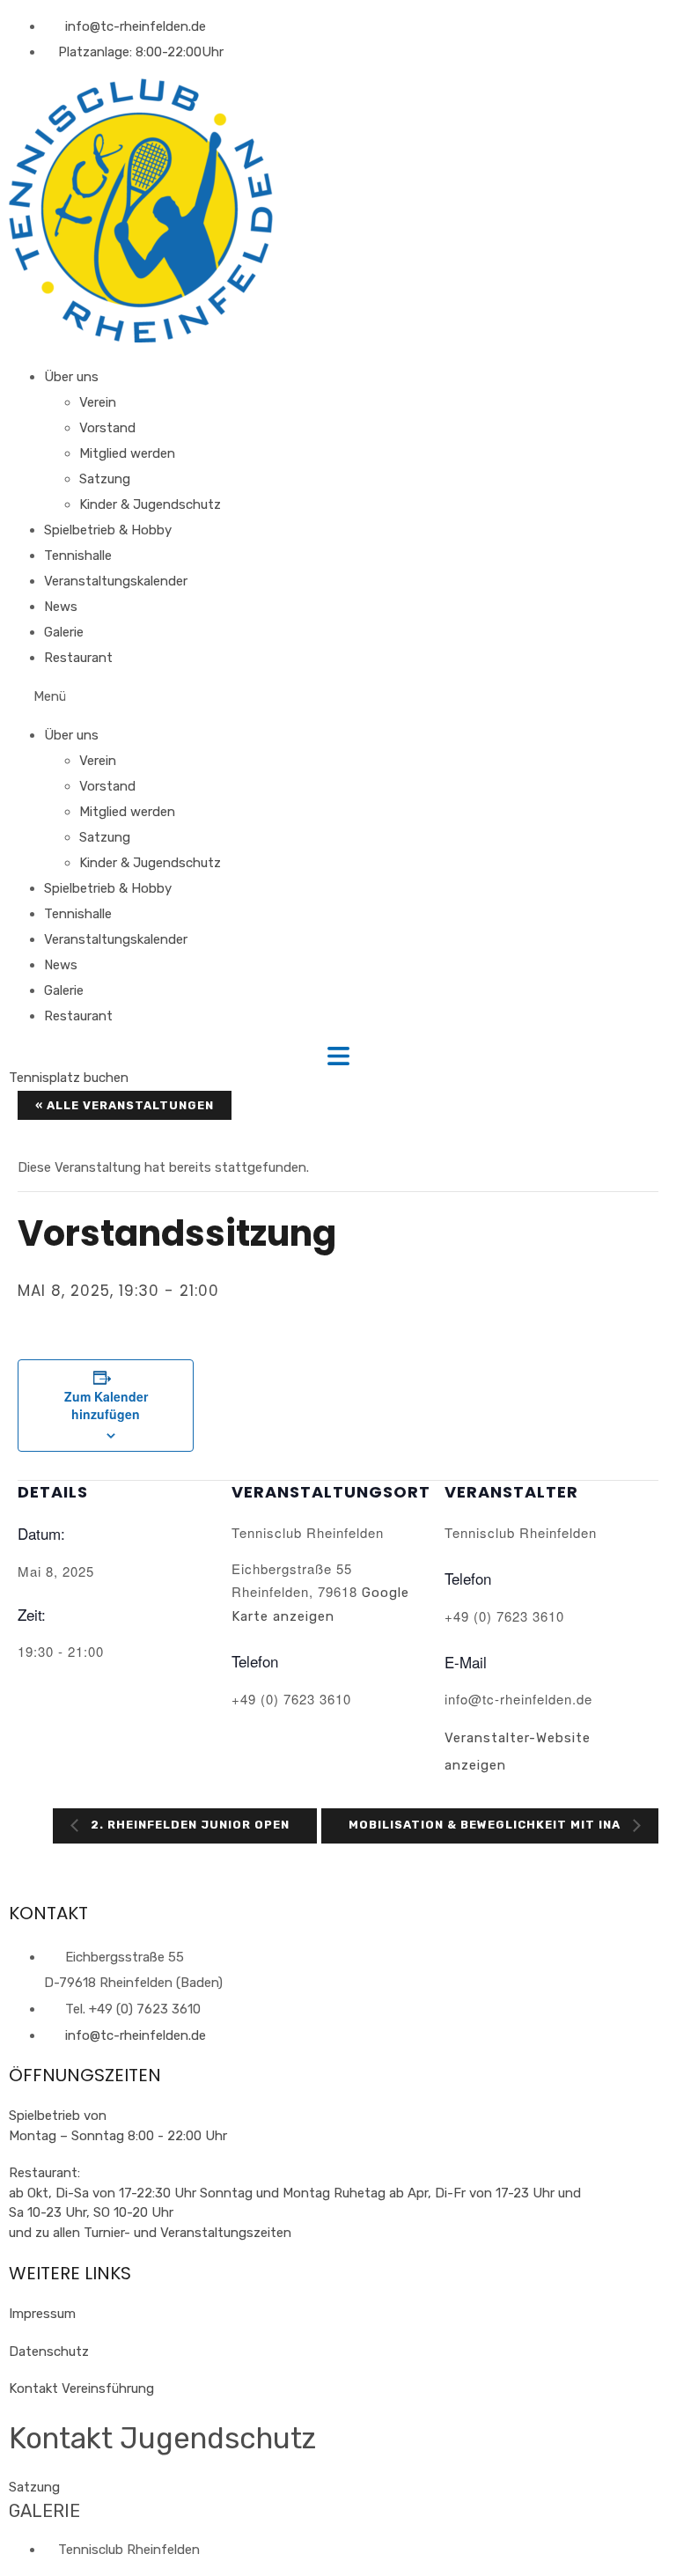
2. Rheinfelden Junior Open (188, 1825)
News (61, 607)
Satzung (105, 479)
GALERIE (44, 2511)
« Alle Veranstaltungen (125, 1105)
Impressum (42, 2314)
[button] (338, 697)
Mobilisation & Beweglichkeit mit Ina (486, 1825)
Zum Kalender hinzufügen (106, 1405)
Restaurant (78, 658)
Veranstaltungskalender (116, 581)
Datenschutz (49, 2352)
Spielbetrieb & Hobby (108, 530)
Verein (98, 402)
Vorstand (107, 428)
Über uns (71, 377)
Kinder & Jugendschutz (150, 504)
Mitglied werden (127, 453)
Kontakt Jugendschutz (162, 2438)
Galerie (64, 632)
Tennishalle (78, 556)
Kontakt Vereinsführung (81, 2388)
